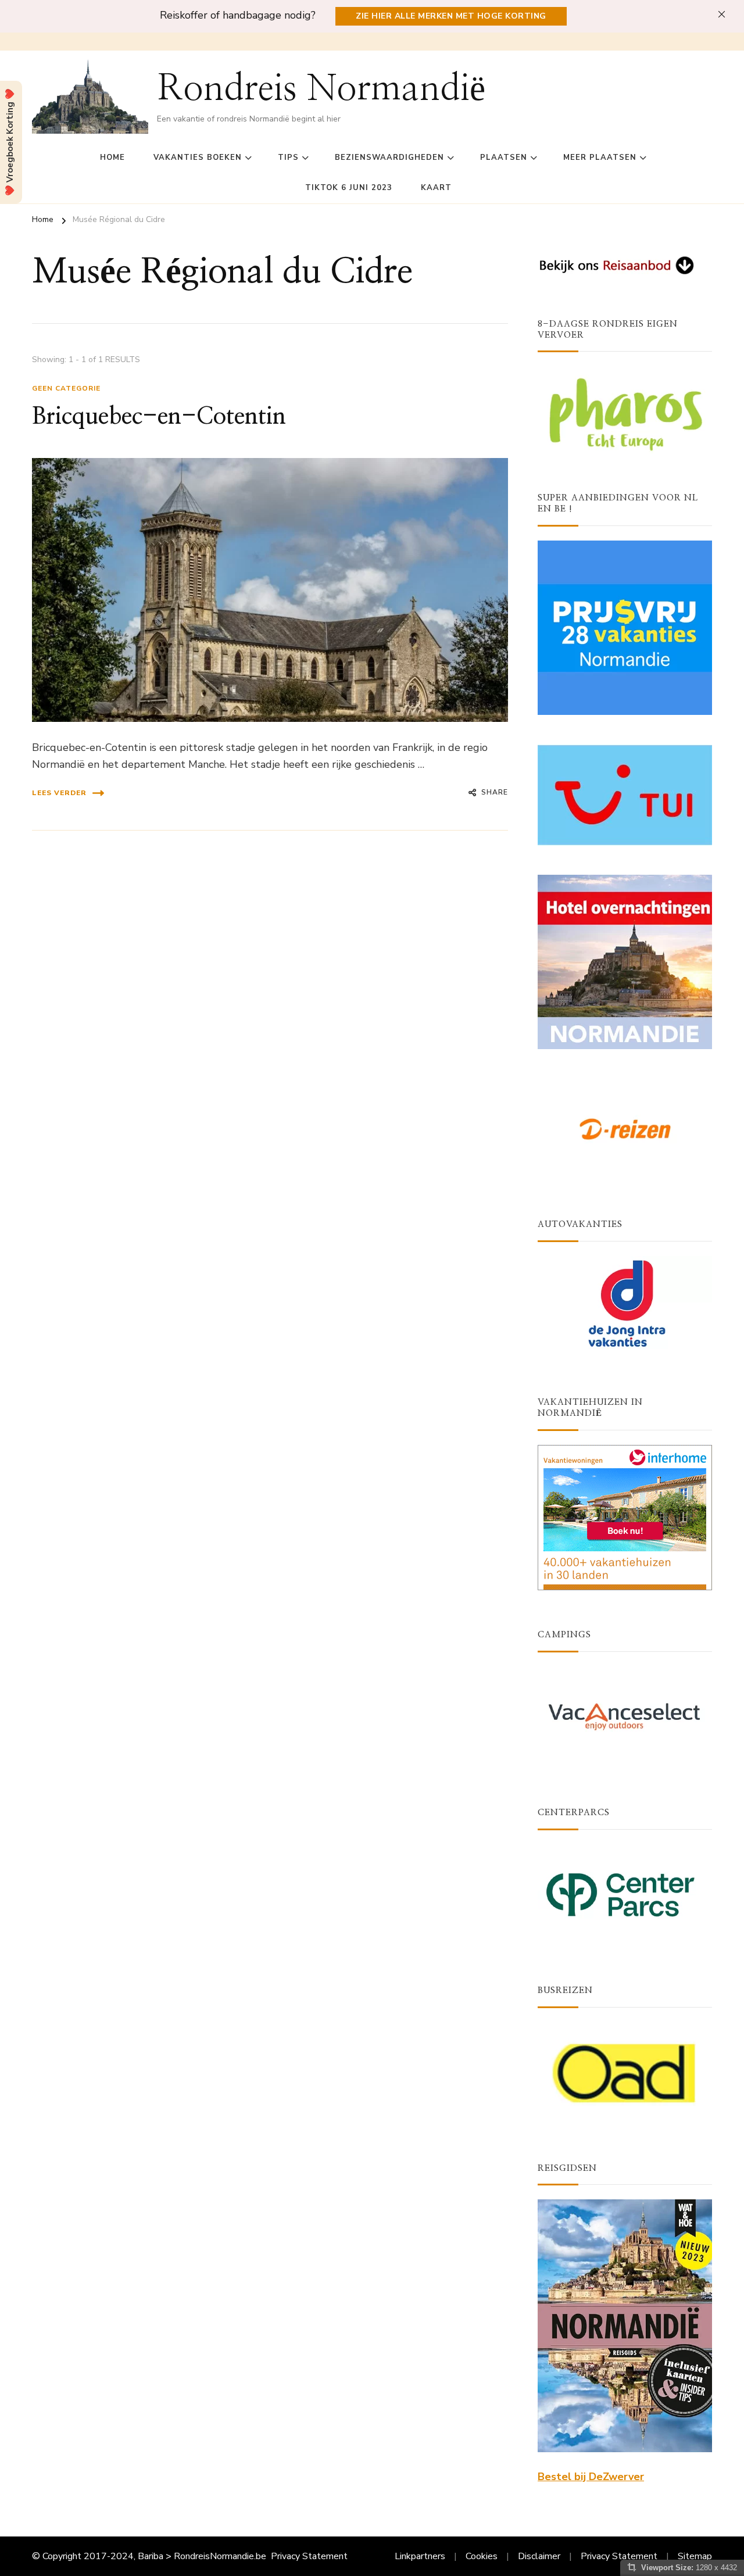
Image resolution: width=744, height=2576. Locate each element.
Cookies (482, 2556)
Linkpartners (420, 2556)
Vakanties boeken (198, 158)
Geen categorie (66, 388)
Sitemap (695, 2556)
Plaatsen (504, 158)
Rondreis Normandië (321, 89)
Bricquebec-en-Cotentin (159, 417)
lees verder (59, 793)
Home (112, 158)
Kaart (436, 188)
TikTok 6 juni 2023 (349, 188)
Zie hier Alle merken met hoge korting (451, 16)
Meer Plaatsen (600, 158)
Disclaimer (539, 2556)
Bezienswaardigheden (389, 158)
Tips (288, 158)
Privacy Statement (309, 2556)
